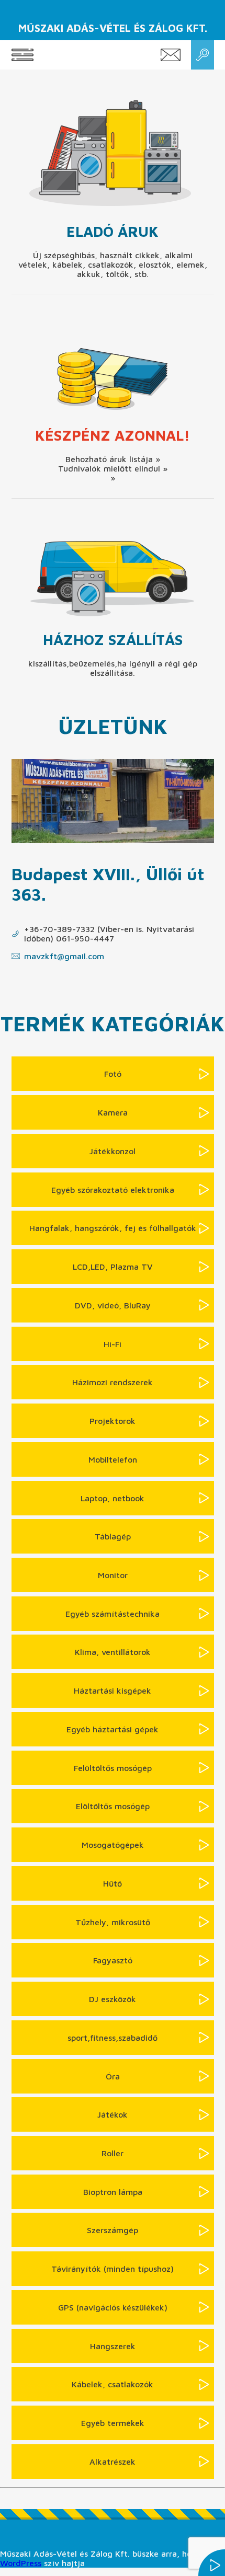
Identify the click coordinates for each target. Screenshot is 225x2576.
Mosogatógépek (113, 1845)
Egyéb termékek (113, 2423)
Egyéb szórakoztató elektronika (113, 1190)
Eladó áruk (113, 231)
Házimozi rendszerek (113, 1382)
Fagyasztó (113, 1960)
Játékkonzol (113, 1151)
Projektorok (113, 1421)
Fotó (113, 1074)
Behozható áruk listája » (113, 459)
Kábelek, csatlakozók (113, 2384)
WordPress (21, 2563)
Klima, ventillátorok (113, 1652)
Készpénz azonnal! (113, 435)
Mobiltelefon (113, 1459)
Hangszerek (113, 2346)
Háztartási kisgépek (113, 1690)
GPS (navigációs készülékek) (113, 2307)
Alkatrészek (113, 2462)
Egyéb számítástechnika (113, 1614)
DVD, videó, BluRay (113, 1305)
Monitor (113, 1575)
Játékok (113, 2114)
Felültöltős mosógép (113, 1768)
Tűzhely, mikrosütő (113, 1922)
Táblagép (113, 1536)
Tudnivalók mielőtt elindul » (113, 468)
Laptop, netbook (113, 1498)
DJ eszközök (113, 1999)
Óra (113, 2076)
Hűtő (113, 1883)
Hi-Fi (113, 1344)
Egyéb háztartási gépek (113, 1729)
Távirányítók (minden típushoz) (113, 2269)
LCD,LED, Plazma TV (113, 1267)
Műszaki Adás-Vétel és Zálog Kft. (113, 28)
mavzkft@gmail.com (64, 956)
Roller (113, 2153)
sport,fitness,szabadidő (113, 2038)
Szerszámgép (113, 2230)
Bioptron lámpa (113, 2192)
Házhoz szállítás (113, 640)
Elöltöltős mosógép (113, 1806)
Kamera (113, 1112)
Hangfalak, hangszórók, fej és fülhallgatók (113, 1228)
